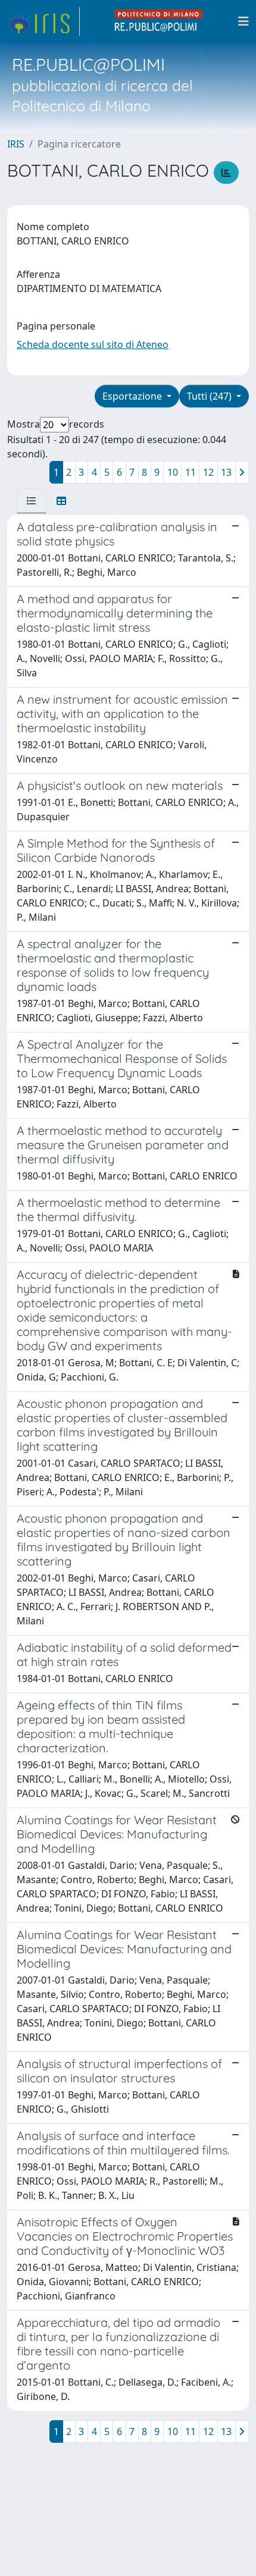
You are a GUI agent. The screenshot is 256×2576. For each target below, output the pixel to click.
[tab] (32, 501)
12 (208, 472)
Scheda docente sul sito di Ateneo (93, 344)
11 (191, 472)
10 (173, 472)
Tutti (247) (210, 396)
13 (226, 472)
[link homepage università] (159, 21)
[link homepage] (43, 21)
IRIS (16, 144)
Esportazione (133, 396)
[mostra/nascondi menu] (243, 21)
